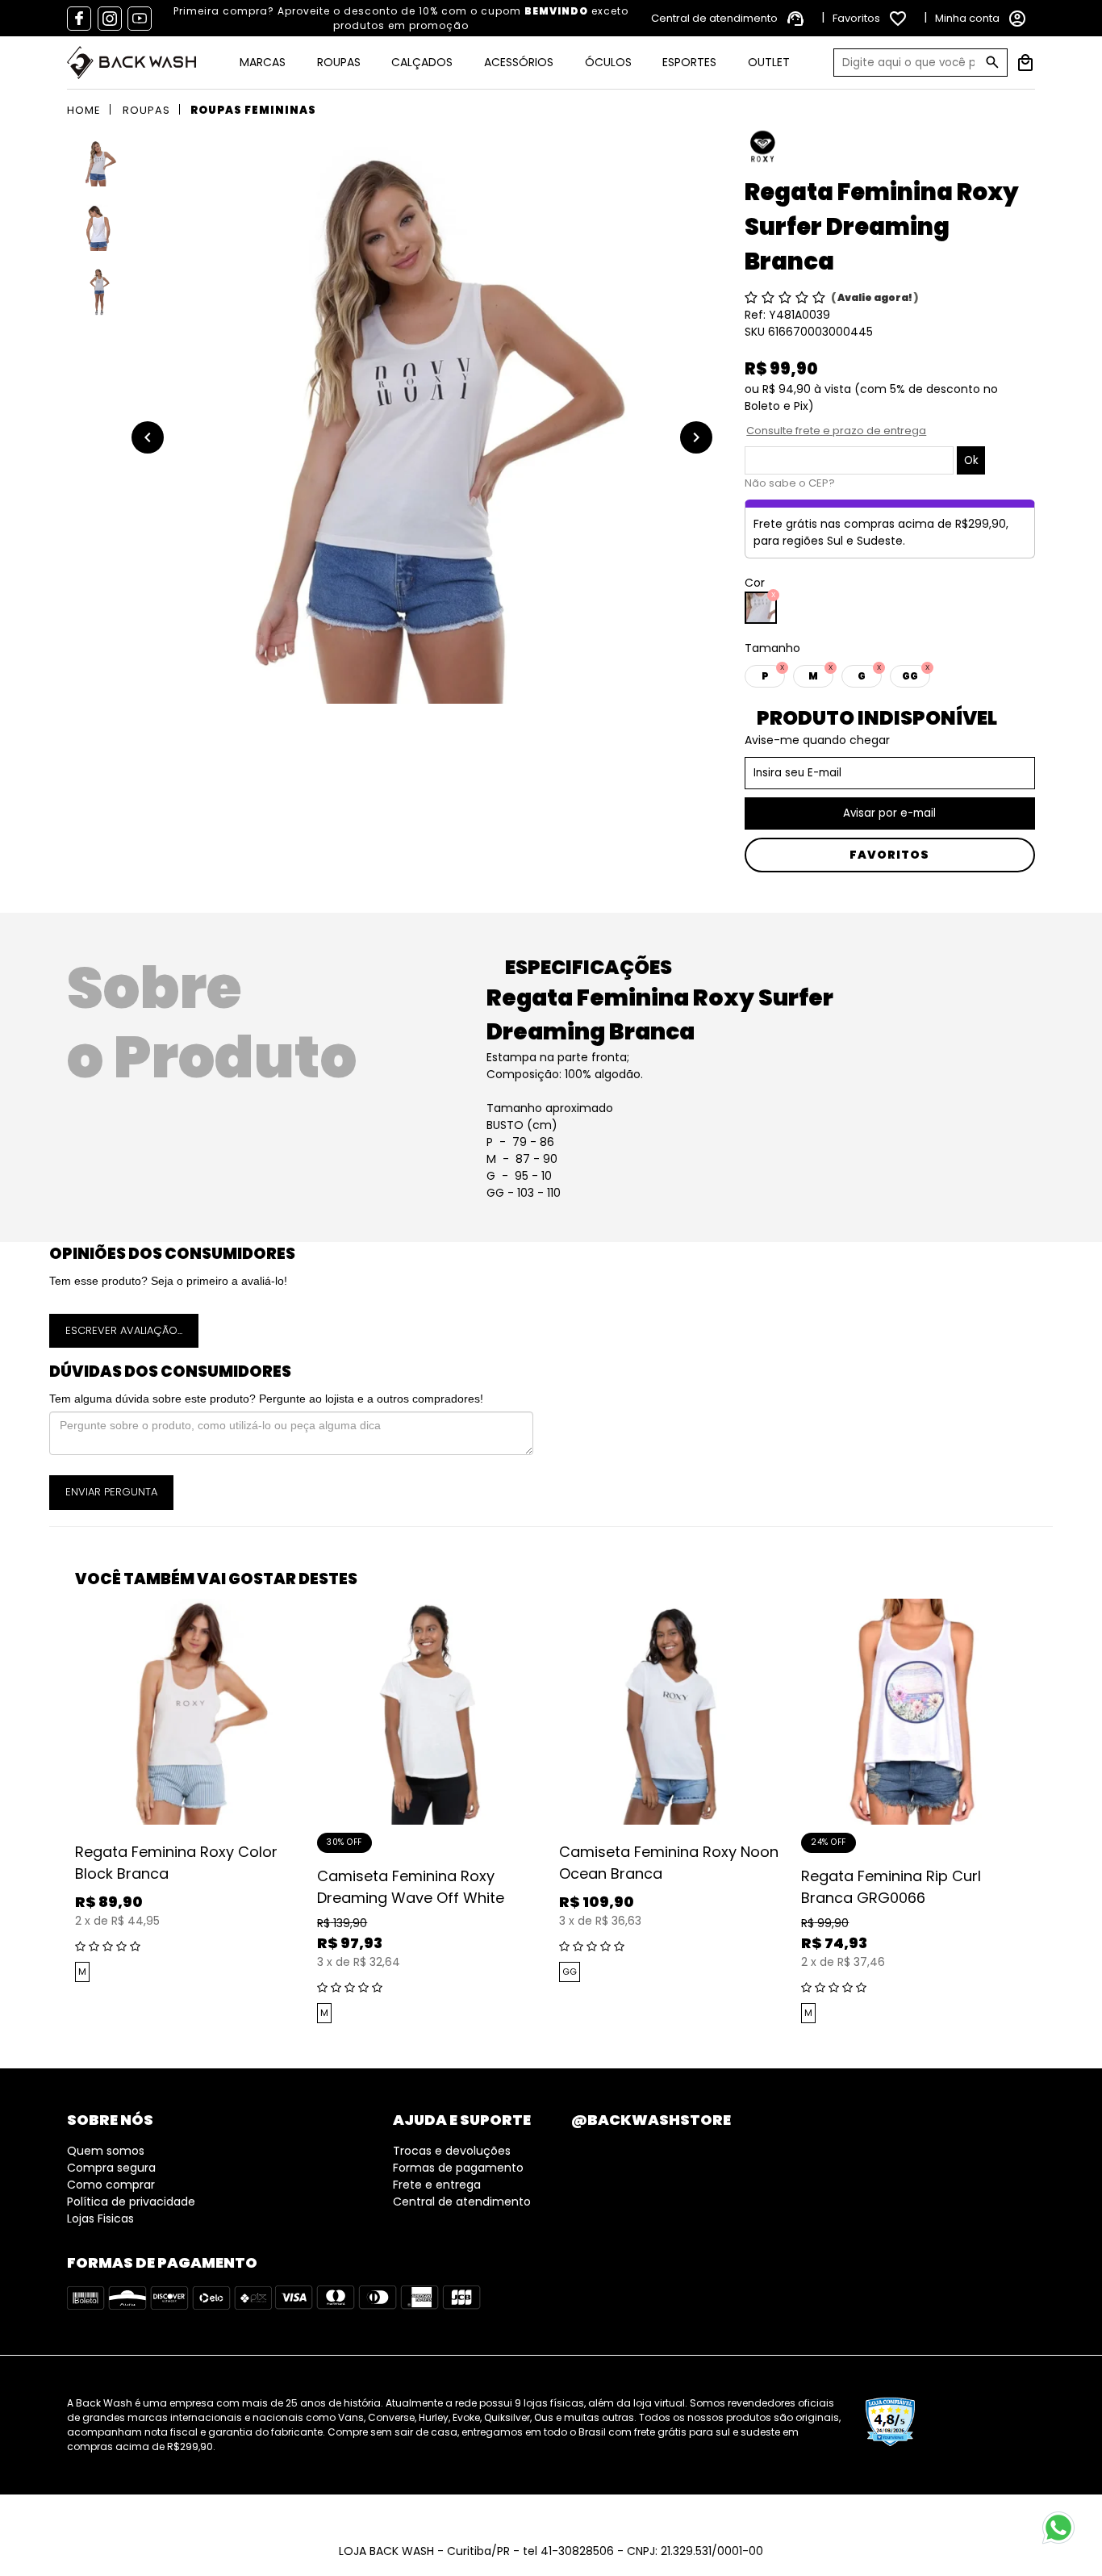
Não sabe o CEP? (790, 483)
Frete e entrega (437, 2185)
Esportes (689, 62)
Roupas (339, 62)
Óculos (608, 62)
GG (570, 1972)
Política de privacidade (131, 2202)
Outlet (769, 62)
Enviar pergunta (111, 1492)
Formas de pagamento (458, 2168)
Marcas (263, 62)
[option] (422, 421)
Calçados (422, 62)
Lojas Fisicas (100, 2218)
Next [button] (1039, 1813)
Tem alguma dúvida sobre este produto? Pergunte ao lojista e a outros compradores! (266, 1399)
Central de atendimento (462, 2202)
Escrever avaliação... (124, 1330)
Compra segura (111, 2168)
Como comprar (111, 2185)
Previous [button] (63, 1813)
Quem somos (106, 2151)
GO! (992, 62)
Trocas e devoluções (452, 2151)
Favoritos (889, 855)
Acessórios (519, 62)
